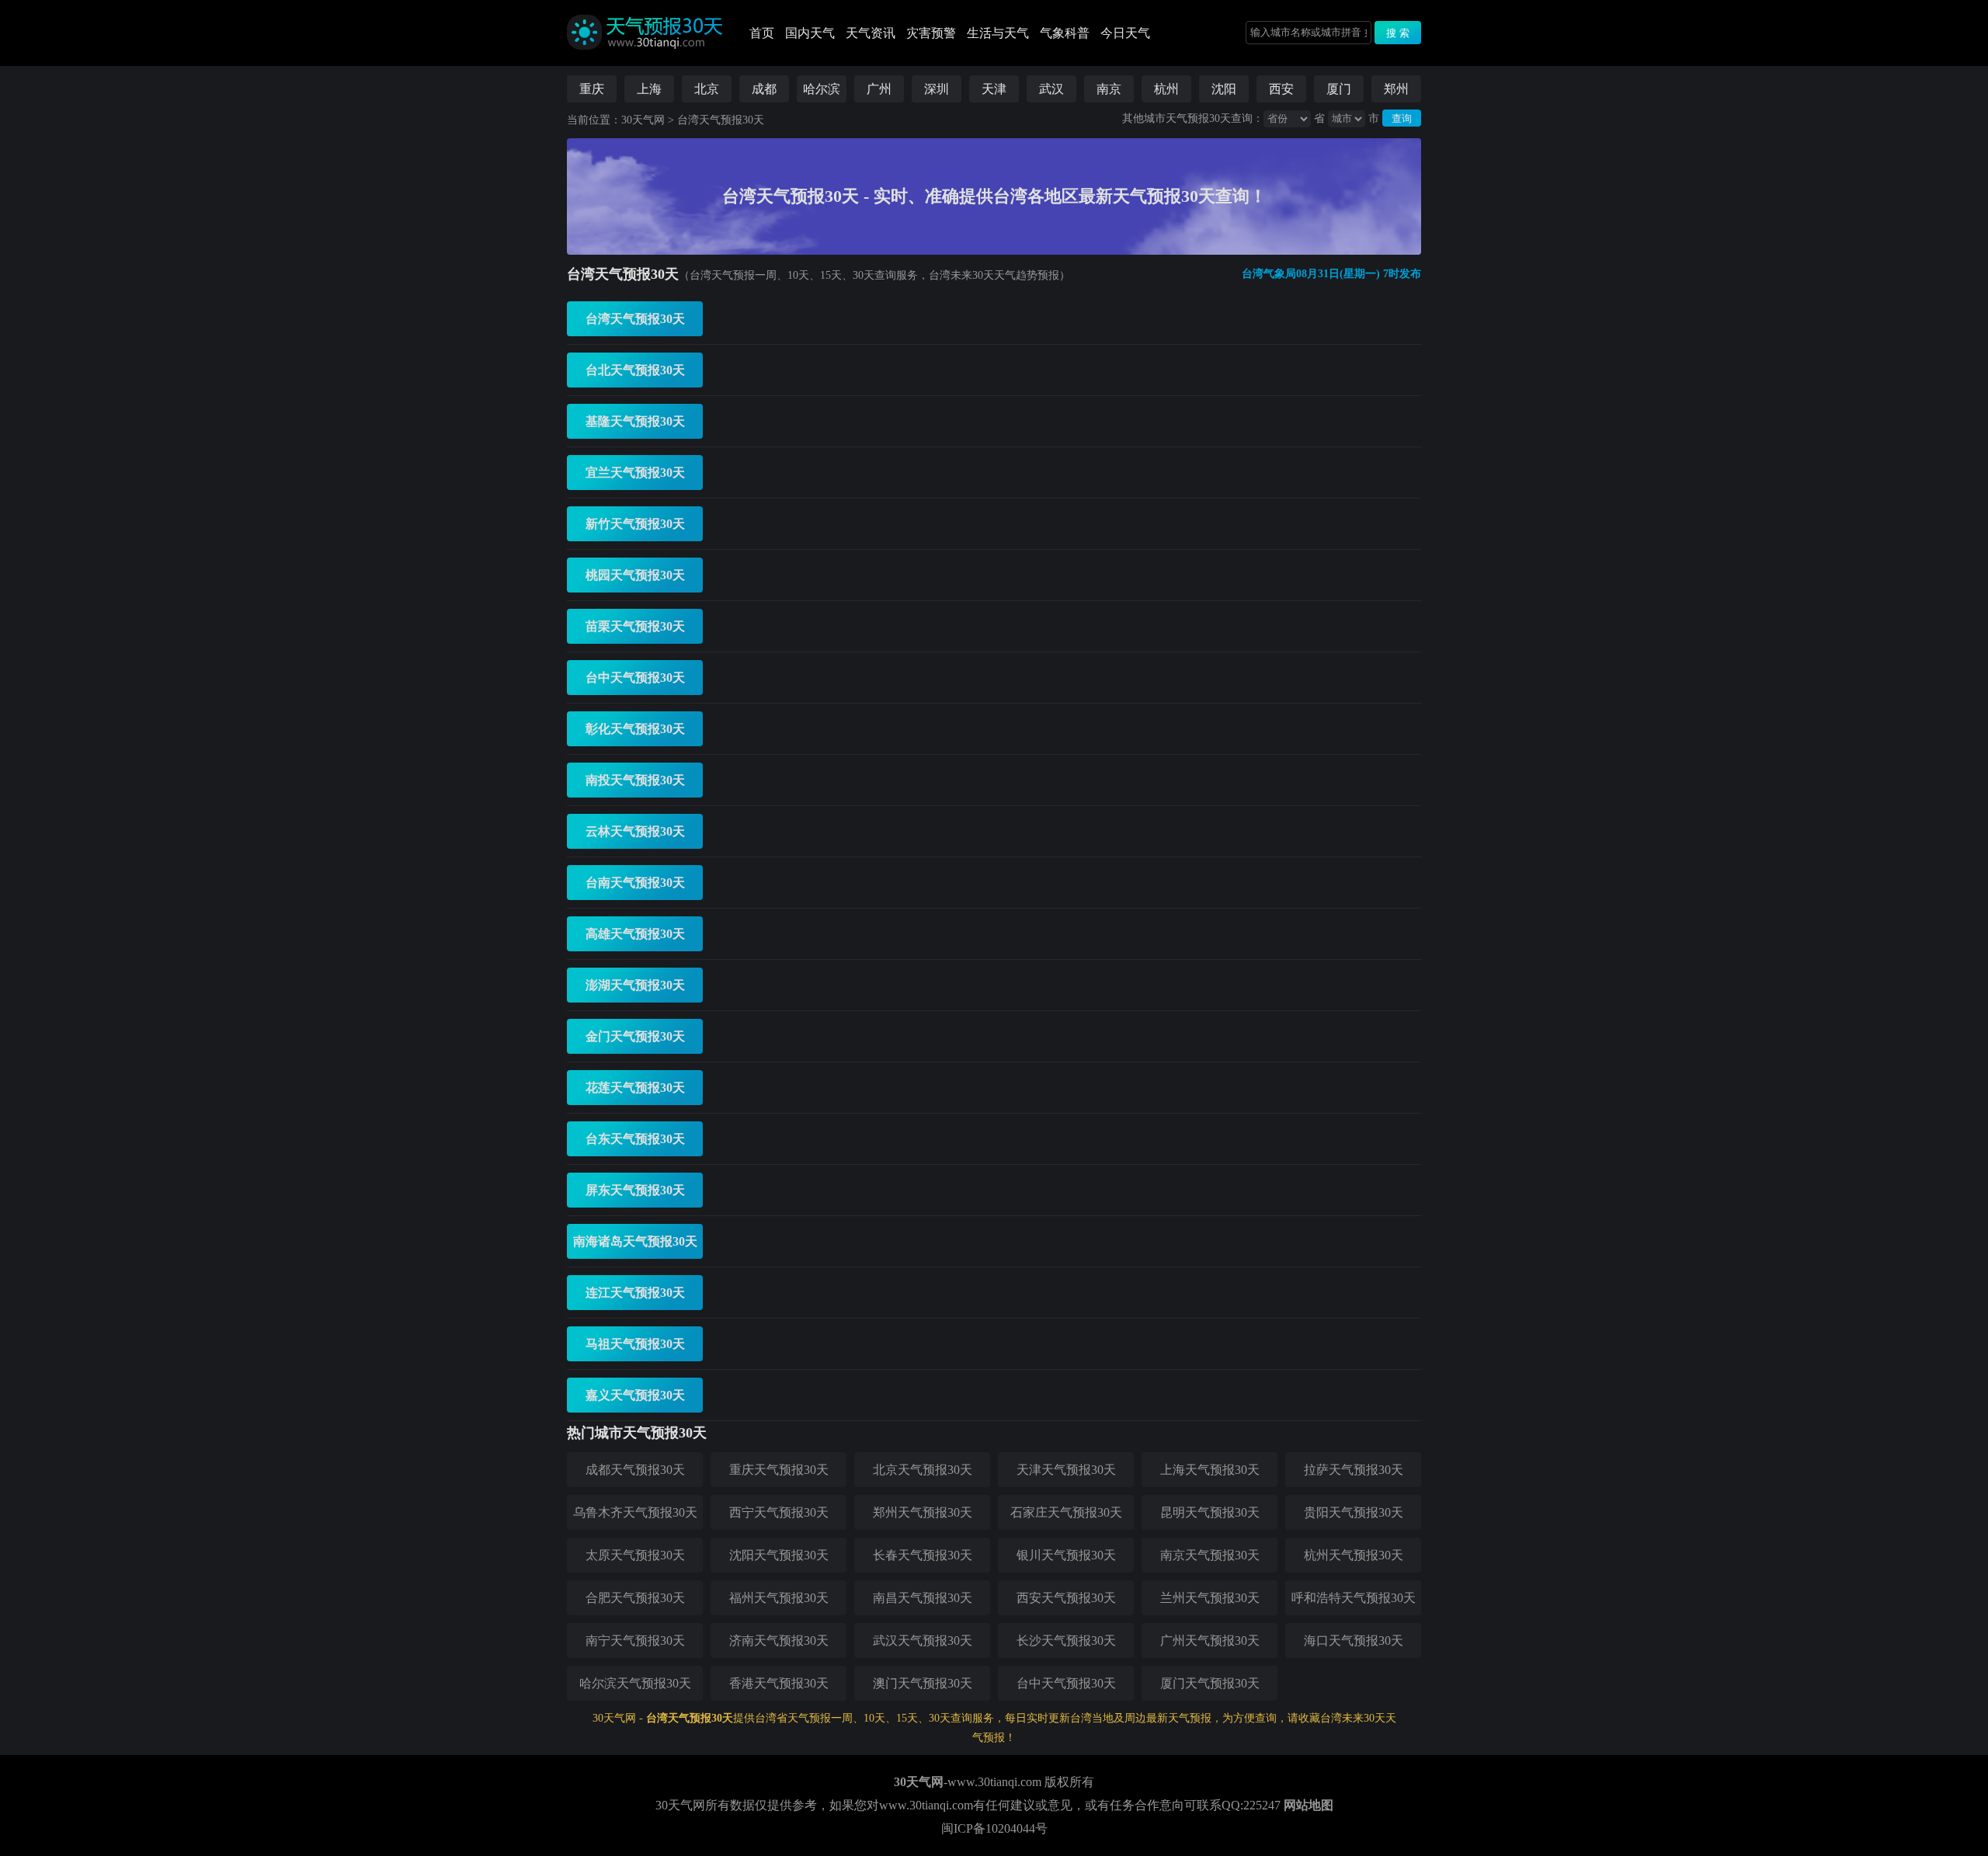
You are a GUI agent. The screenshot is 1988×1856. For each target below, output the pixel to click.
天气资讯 (871, 33)
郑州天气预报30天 (923, 1512)
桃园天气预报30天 (635, 575)
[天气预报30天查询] (645, 62)
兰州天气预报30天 (1210, 1598)
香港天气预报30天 (779, 1683)
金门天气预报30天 (635, 1036)
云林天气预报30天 (635, 831)
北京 (707, 89)
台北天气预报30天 (635, 370)
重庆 (592, 89)
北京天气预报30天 (923, 1470)
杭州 (1166, 89)
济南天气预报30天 (779, 1641)
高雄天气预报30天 (635, 934)
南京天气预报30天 (1210, 1555)
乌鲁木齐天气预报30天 (635, 1512)
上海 (649, 89)
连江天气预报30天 (635, 1293)
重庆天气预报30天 (779, 1470)
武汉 (1051, 89)
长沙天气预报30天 (1066, 1641)
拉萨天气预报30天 (1354, 1470)
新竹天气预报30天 (635, 524)
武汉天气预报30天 (923, 1641)
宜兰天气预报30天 (635, 473)
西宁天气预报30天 (779, 1512)
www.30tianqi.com (994, 1782)
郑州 (1396, 89)
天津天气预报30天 (1066, 1470)
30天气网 (643, 120)
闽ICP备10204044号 (994, 1828)
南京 (1109, 89)
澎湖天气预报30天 (635, 985)
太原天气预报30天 (635, 1555)
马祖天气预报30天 (635, 1344)
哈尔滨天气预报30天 (635, 1683)
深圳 (937, 89)
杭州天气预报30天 (1354, 1555)
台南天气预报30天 (635, 883)
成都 (764, 89)
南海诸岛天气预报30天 (635, 1241)
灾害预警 (931, 33)
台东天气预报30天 (635, 1139)
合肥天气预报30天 (635, 1598)
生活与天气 (998, 33)
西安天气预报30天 (1066, 1598)
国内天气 (810, 33)
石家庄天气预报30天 (1066, 1512)
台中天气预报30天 (635, 678)
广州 (879, 89)
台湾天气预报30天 (721, 120)
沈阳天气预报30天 (779, 1555)
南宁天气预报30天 (635, 1641)
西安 (1281, 89)
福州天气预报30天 (779, 1598)
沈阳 (1224, 89)
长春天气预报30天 (923, 1555)
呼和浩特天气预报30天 (1354, 1598)
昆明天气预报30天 (1210, 1512)
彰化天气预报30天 (635, 729)
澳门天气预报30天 (923, 1683)
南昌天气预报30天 (923, 1598)
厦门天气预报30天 (1210, 1683)
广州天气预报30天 (1210, 1641)
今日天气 (1125, 33)
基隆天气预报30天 (635, 421)
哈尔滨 (822, 89)
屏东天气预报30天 (635, 1190)
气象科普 (1065, 33)
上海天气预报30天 (1210, 1470)
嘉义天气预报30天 (635, 1395)
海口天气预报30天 (1354, 1641)
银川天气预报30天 (1066, 1555)
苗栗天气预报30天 (635, 626)
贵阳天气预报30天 (1354, 1512)
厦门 (1339, 89)
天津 (994, 89)
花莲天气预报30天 (635, 1088)
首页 (762, 33)
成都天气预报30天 (635, 1470)
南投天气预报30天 (635, 780)
